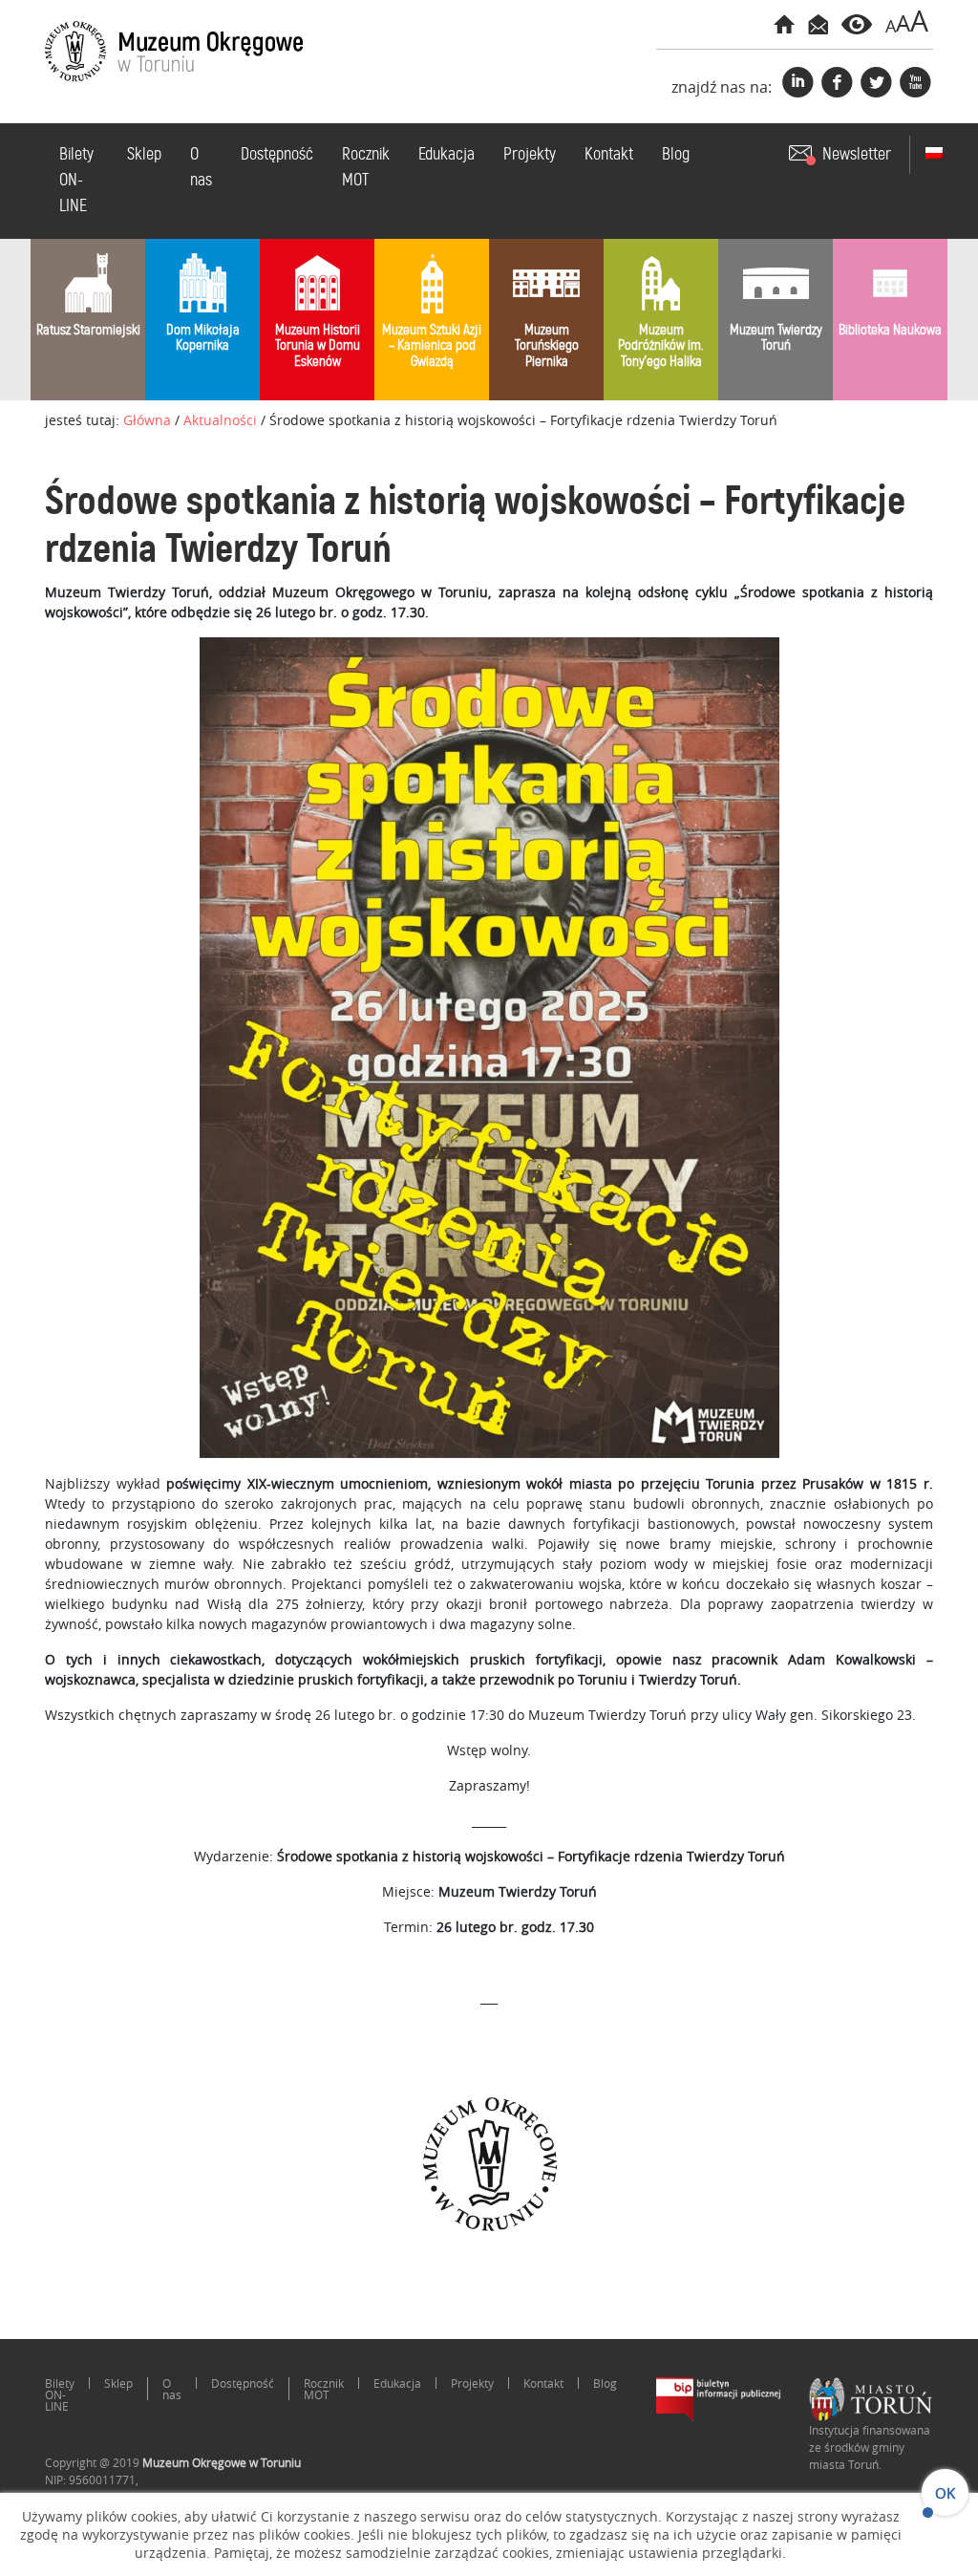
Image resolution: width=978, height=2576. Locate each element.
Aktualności (220, 420)
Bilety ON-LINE (76, 181)
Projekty (530, 155)
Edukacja (446, 155)
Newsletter (857, 155)
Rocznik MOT (366, 168)
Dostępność (277, 155)
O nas (201, 168)
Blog (676, 155)
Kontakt (609, 155)
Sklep (144, 155)
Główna (147, 420)
